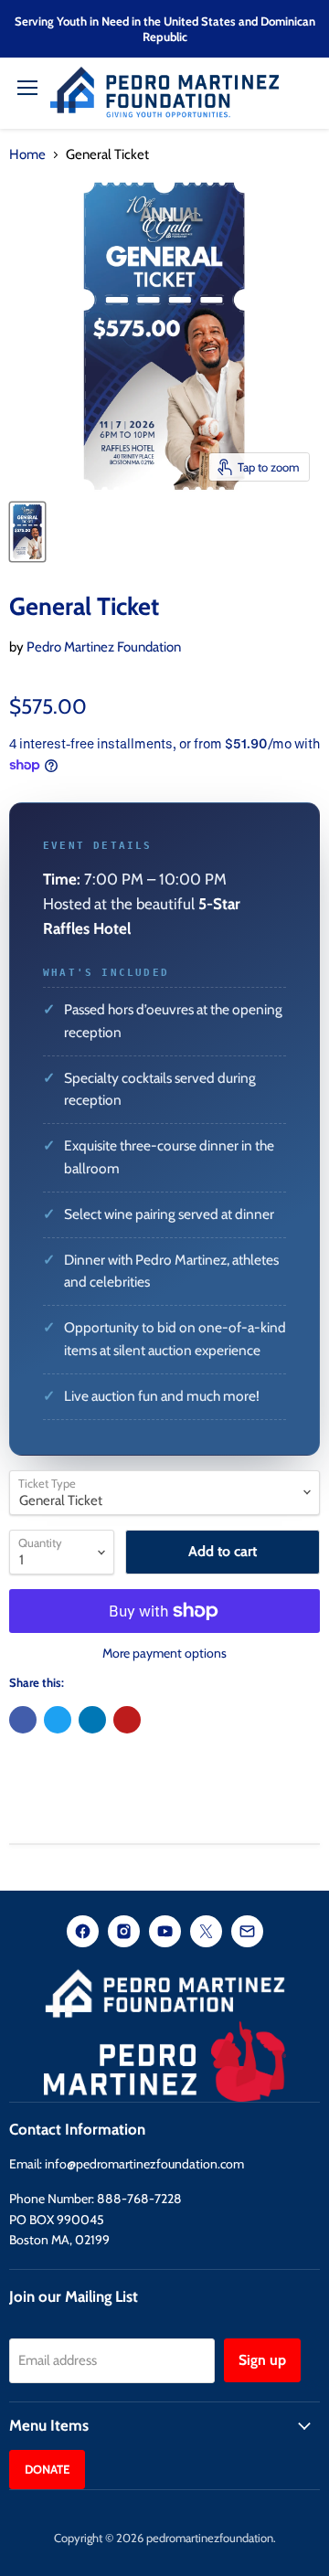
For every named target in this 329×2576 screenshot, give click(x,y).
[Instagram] (124, 1933)
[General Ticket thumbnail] (27, 532)
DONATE (47, 2469)
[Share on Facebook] (23, 1720)
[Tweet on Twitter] (58, 1720)
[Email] (247, 1933)
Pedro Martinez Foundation (104, 647)
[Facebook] (83, 1933)
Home (27, 155)
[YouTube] (165, 1933)
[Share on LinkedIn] (92, 1720)
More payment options (164, 1653)
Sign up (262, 2360)
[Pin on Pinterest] (127, 1720)
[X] (206, 1933)
